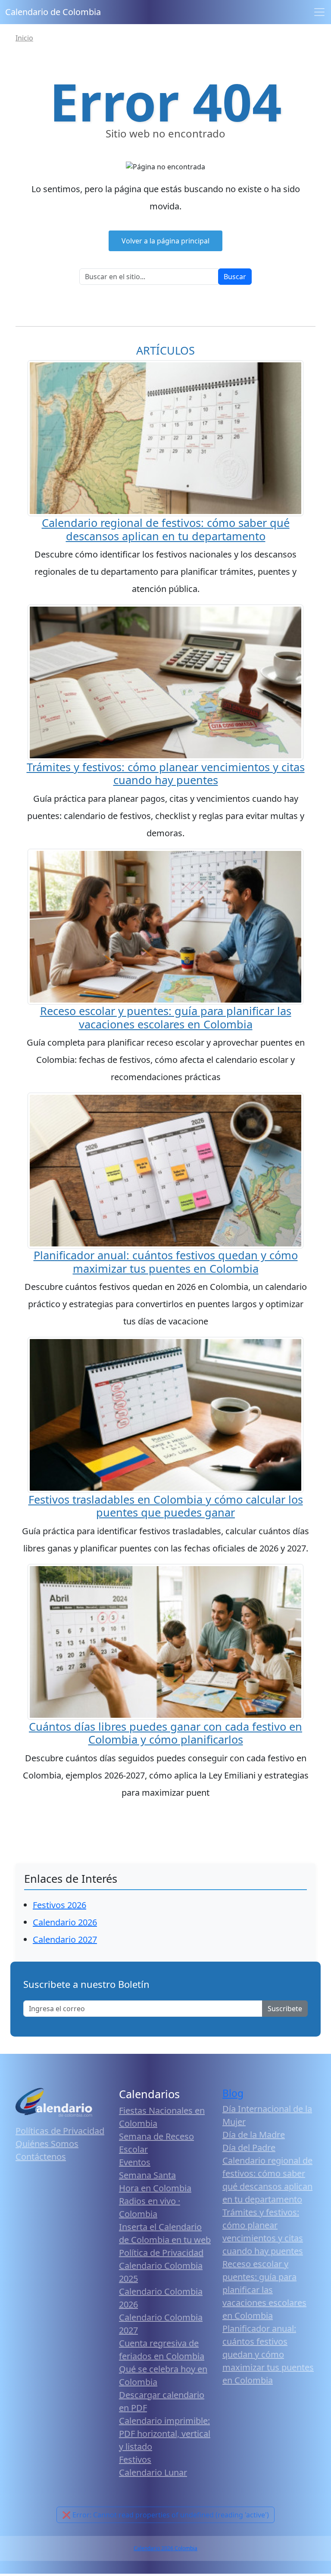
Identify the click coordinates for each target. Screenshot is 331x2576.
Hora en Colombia (155, 2188)
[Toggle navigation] (319, 12)
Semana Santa (147, 2175)
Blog (233, 2093)
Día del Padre (249, 2148)
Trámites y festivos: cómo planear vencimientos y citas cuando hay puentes (166, 773)
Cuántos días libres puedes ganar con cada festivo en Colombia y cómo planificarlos (165, 1733)
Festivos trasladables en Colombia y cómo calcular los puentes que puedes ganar (166, 1506)
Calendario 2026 (65, 1922)
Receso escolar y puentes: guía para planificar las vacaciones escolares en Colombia (166, 1017)
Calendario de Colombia (53, 12)
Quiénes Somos (47, 2144)
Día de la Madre (254, 2135)
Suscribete (285, 2009)
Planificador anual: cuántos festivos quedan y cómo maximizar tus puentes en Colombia (166, 1262)
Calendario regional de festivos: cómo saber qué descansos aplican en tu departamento (166, 529)
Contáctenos (41, 2157)
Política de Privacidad (161, 2253)
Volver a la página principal (165, 241)
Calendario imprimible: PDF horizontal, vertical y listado (165, 2434)
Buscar (235, 277)
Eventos (135, 2162)
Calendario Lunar (153, 2472)
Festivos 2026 (59, 1905)
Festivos (135, 2459)
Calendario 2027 (65, 1939)
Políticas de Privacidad (60, 2131)
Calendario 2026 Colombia (165, 2548)
